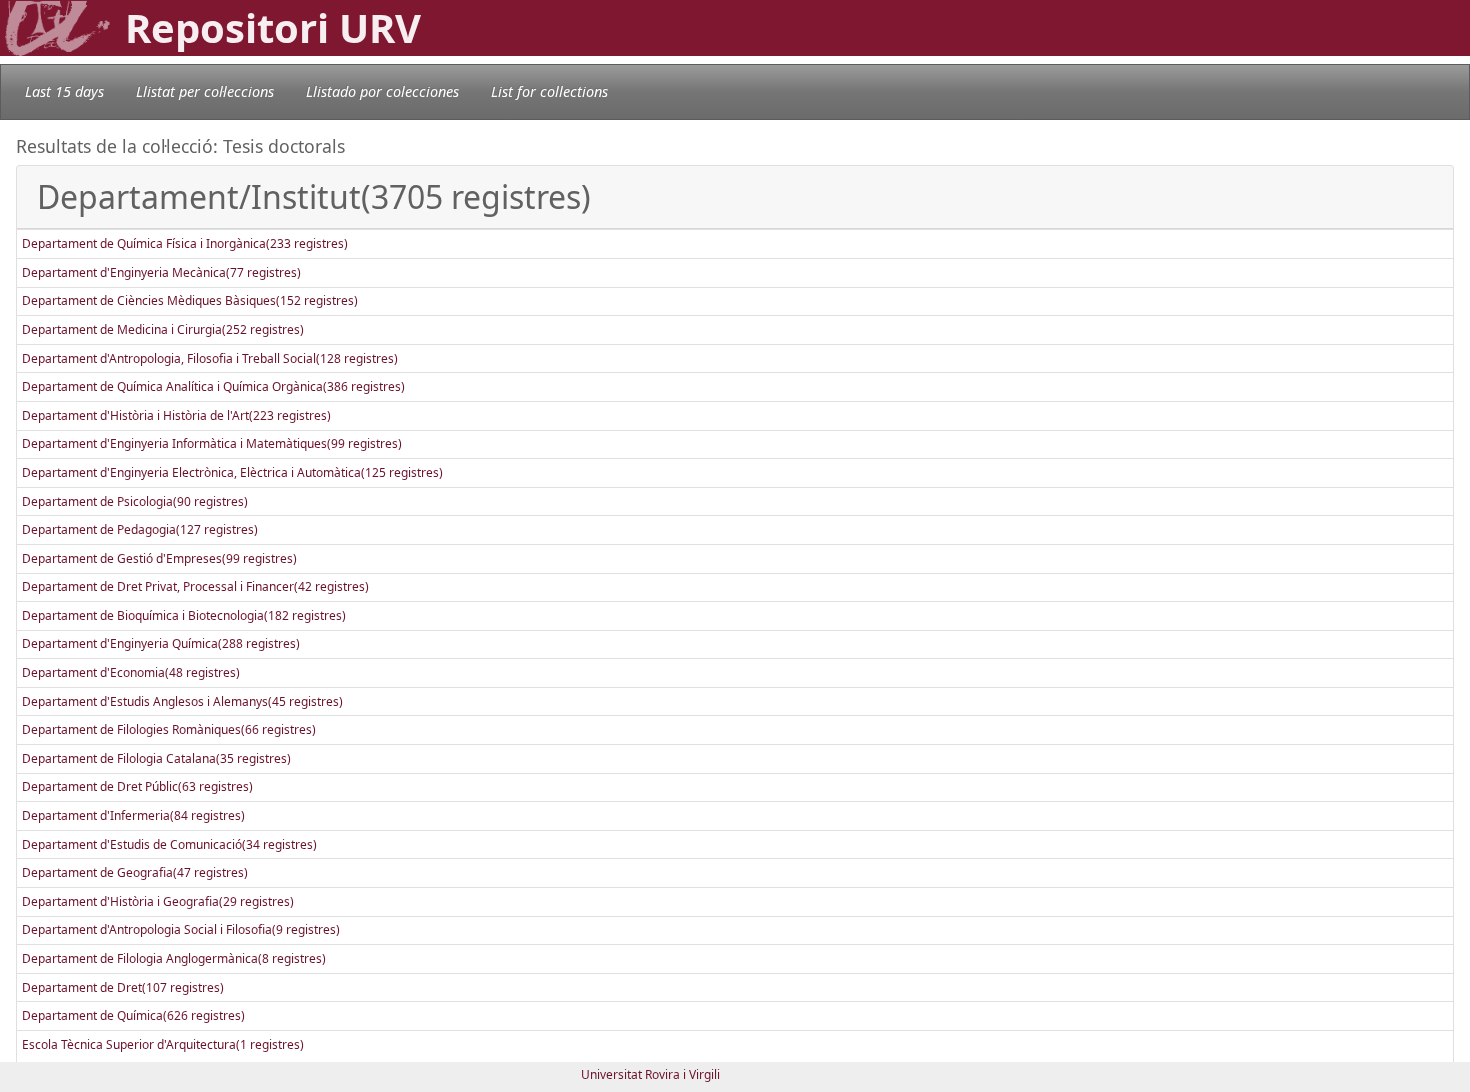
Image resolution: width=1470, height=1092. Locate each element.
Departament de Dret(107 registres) (123, 987)
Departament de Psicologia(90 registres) (135, 501)
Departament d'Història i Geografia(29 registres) (158, 901)
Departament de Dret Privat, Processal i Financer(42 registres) (195, 586)
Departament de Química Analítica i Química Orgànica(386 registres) (213, 386)
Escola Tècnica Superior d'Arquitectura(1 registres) (163, 1044)
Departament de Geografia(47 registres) (135, 872)
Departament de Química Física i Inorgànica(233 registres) (185, 243)
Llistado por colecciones (382, 91)
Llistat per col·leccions (205, 91)
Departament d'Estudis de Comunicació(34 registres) (169, 844)
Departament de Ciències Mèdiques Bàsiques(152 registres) (190, 300)
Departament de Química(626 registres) (133, 1015)
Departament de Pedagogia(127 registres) (140, 529)
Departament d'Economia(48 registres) (131, 672)
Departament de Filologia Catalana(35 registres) (156, 758)
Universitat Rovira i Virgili (650, 1074)
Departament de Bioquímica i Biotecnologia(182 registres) (184, 615)
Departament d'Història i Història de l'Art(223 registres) (176, 415)
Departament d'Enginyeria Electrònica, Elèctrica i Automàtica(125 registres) (232, 472)
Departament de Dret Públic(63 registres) (137, 786)
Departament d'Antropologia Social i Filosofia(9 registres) (181, 929)
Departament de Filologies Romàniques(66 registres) (169, 729)
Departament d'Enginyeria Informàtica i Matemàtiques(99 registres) (212, 443)
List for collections (549, 91)
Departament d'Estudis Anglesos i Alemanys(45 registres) (182, 701)
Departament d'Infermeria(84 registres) (133, 815)
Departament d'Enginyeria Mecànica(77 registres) (161, 272)
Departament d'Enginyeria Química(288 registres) (161, 643)
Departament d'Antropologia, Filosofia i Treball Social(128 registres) (210, 358)
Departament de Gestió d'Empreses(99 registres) (159, 558)
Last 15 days (64, 91)
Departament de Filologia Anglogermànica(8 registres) (174, 958)
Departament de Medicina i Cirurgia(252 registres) (163, 329)
